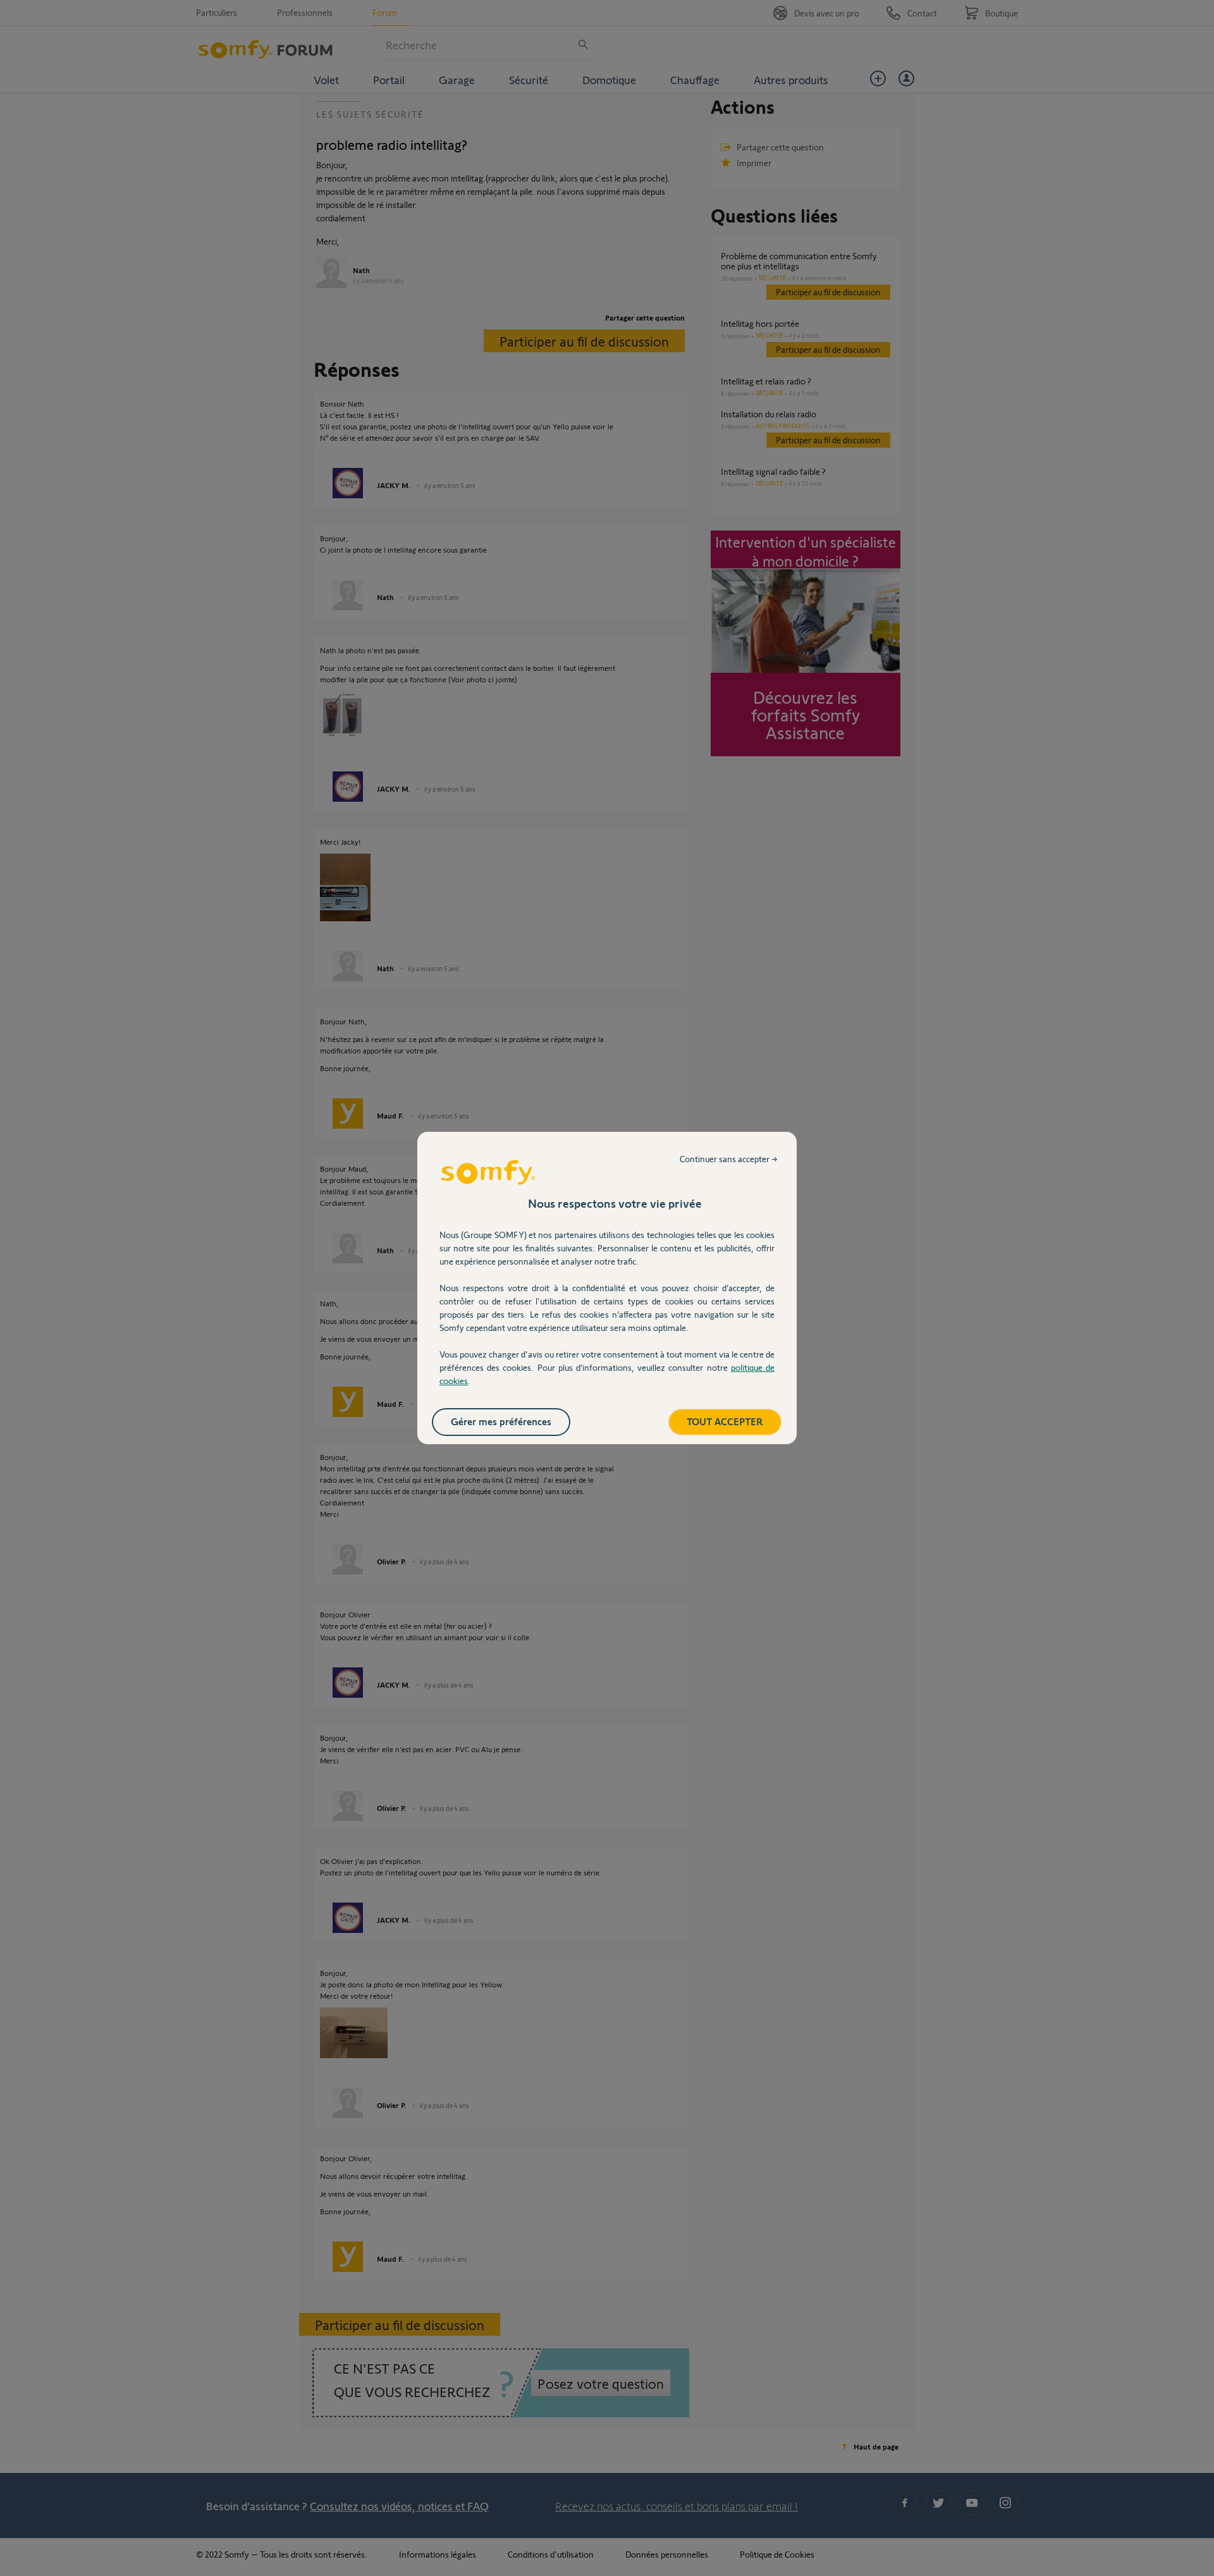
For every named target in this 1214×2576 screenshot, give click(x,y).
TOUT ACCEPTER (725, 1421)
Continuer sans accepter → (729, 1159)
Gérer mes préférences (501, 1421)
